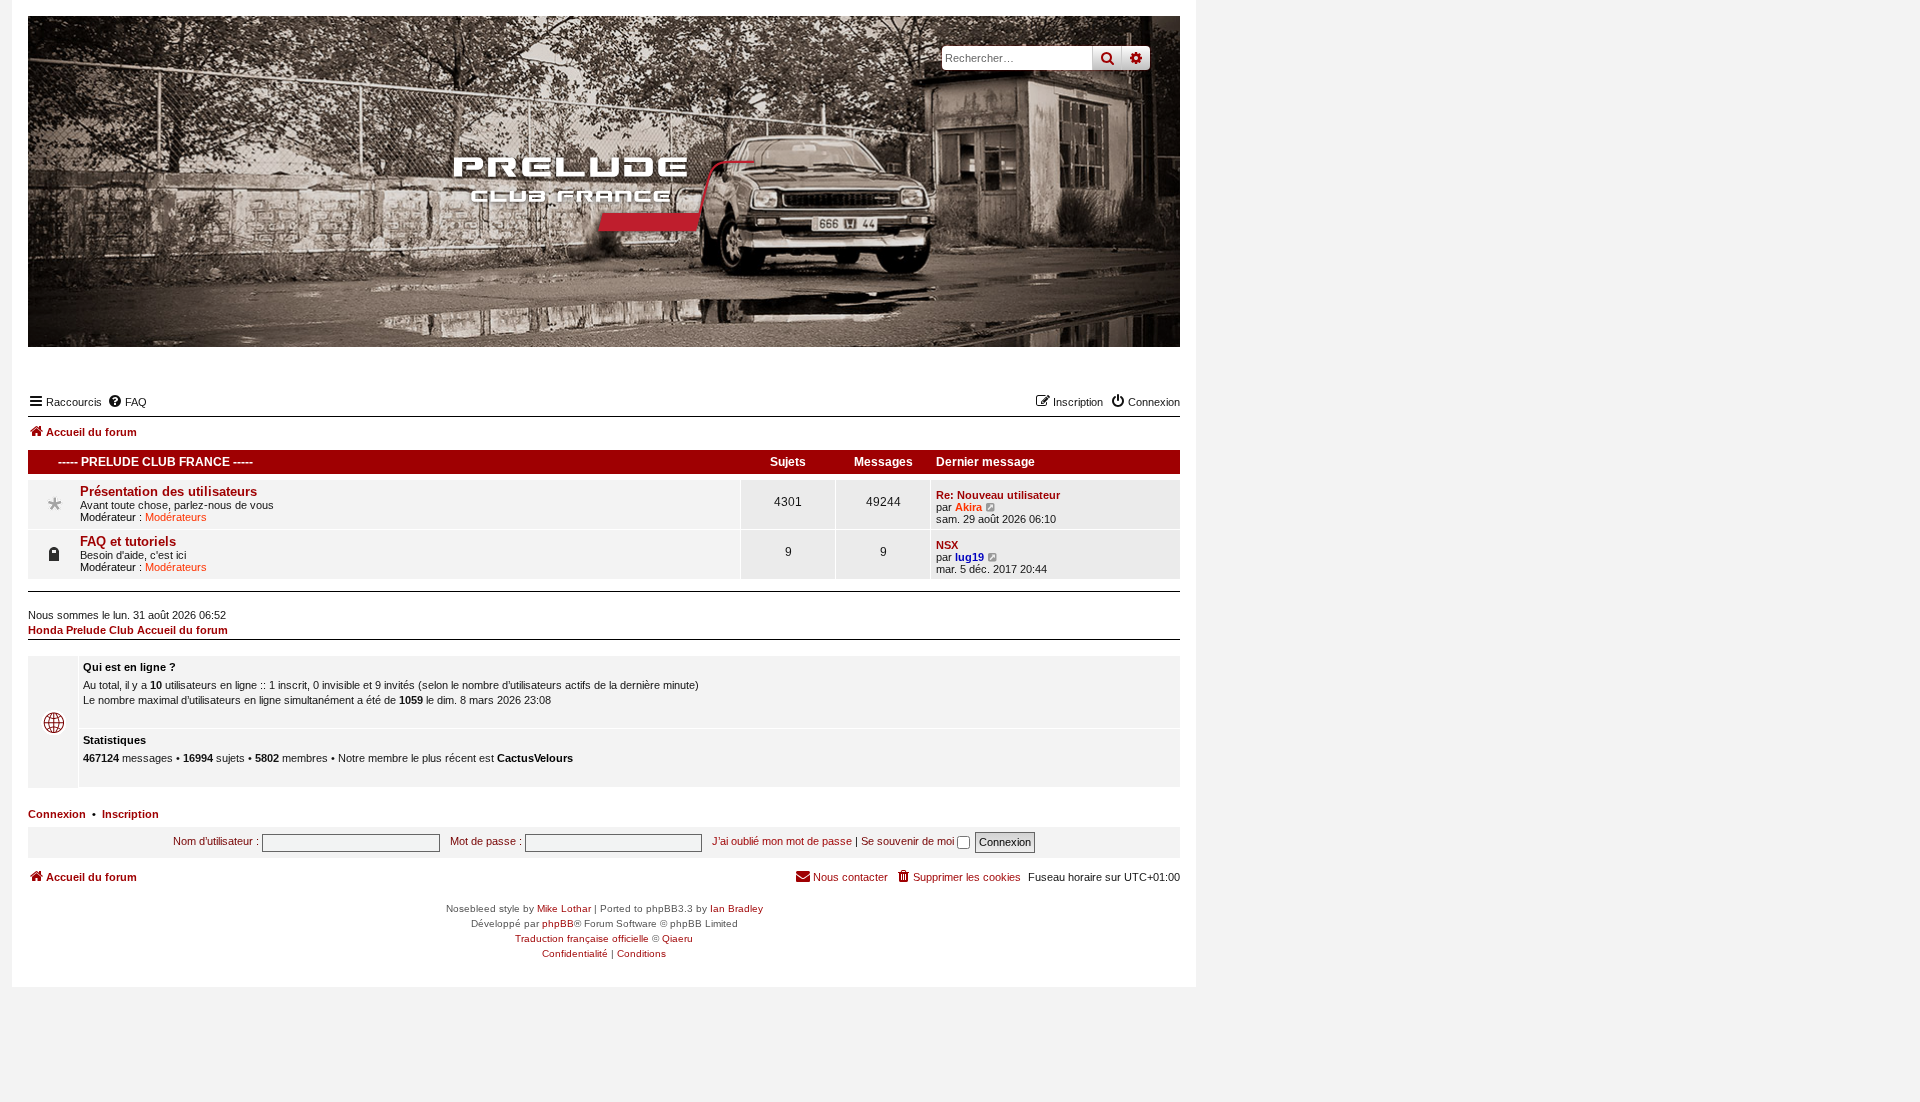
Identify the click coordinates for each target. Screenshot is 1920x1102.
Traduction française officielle (582, 938)
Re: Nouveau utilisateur (998, 495)
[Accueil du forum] (604, 194)
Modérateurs (176, 517)
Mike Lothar (564, 908)
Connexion (57, 814)
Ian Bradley (736, 908)
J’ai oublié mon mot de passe (782, 841)
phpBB (558, 923)
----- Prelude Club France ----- (155, 462)
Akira (968, 507)
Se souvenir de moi (909, 841)
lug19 (969, 557)
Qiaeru (677, 938)
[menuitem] (127, 402)
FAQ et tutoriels (128, 541)
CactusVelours (535, 758)
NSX (947, 545)
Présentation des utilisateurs (168, 491)
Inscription (130, 814)
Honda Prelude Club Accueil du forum (128, 630)
